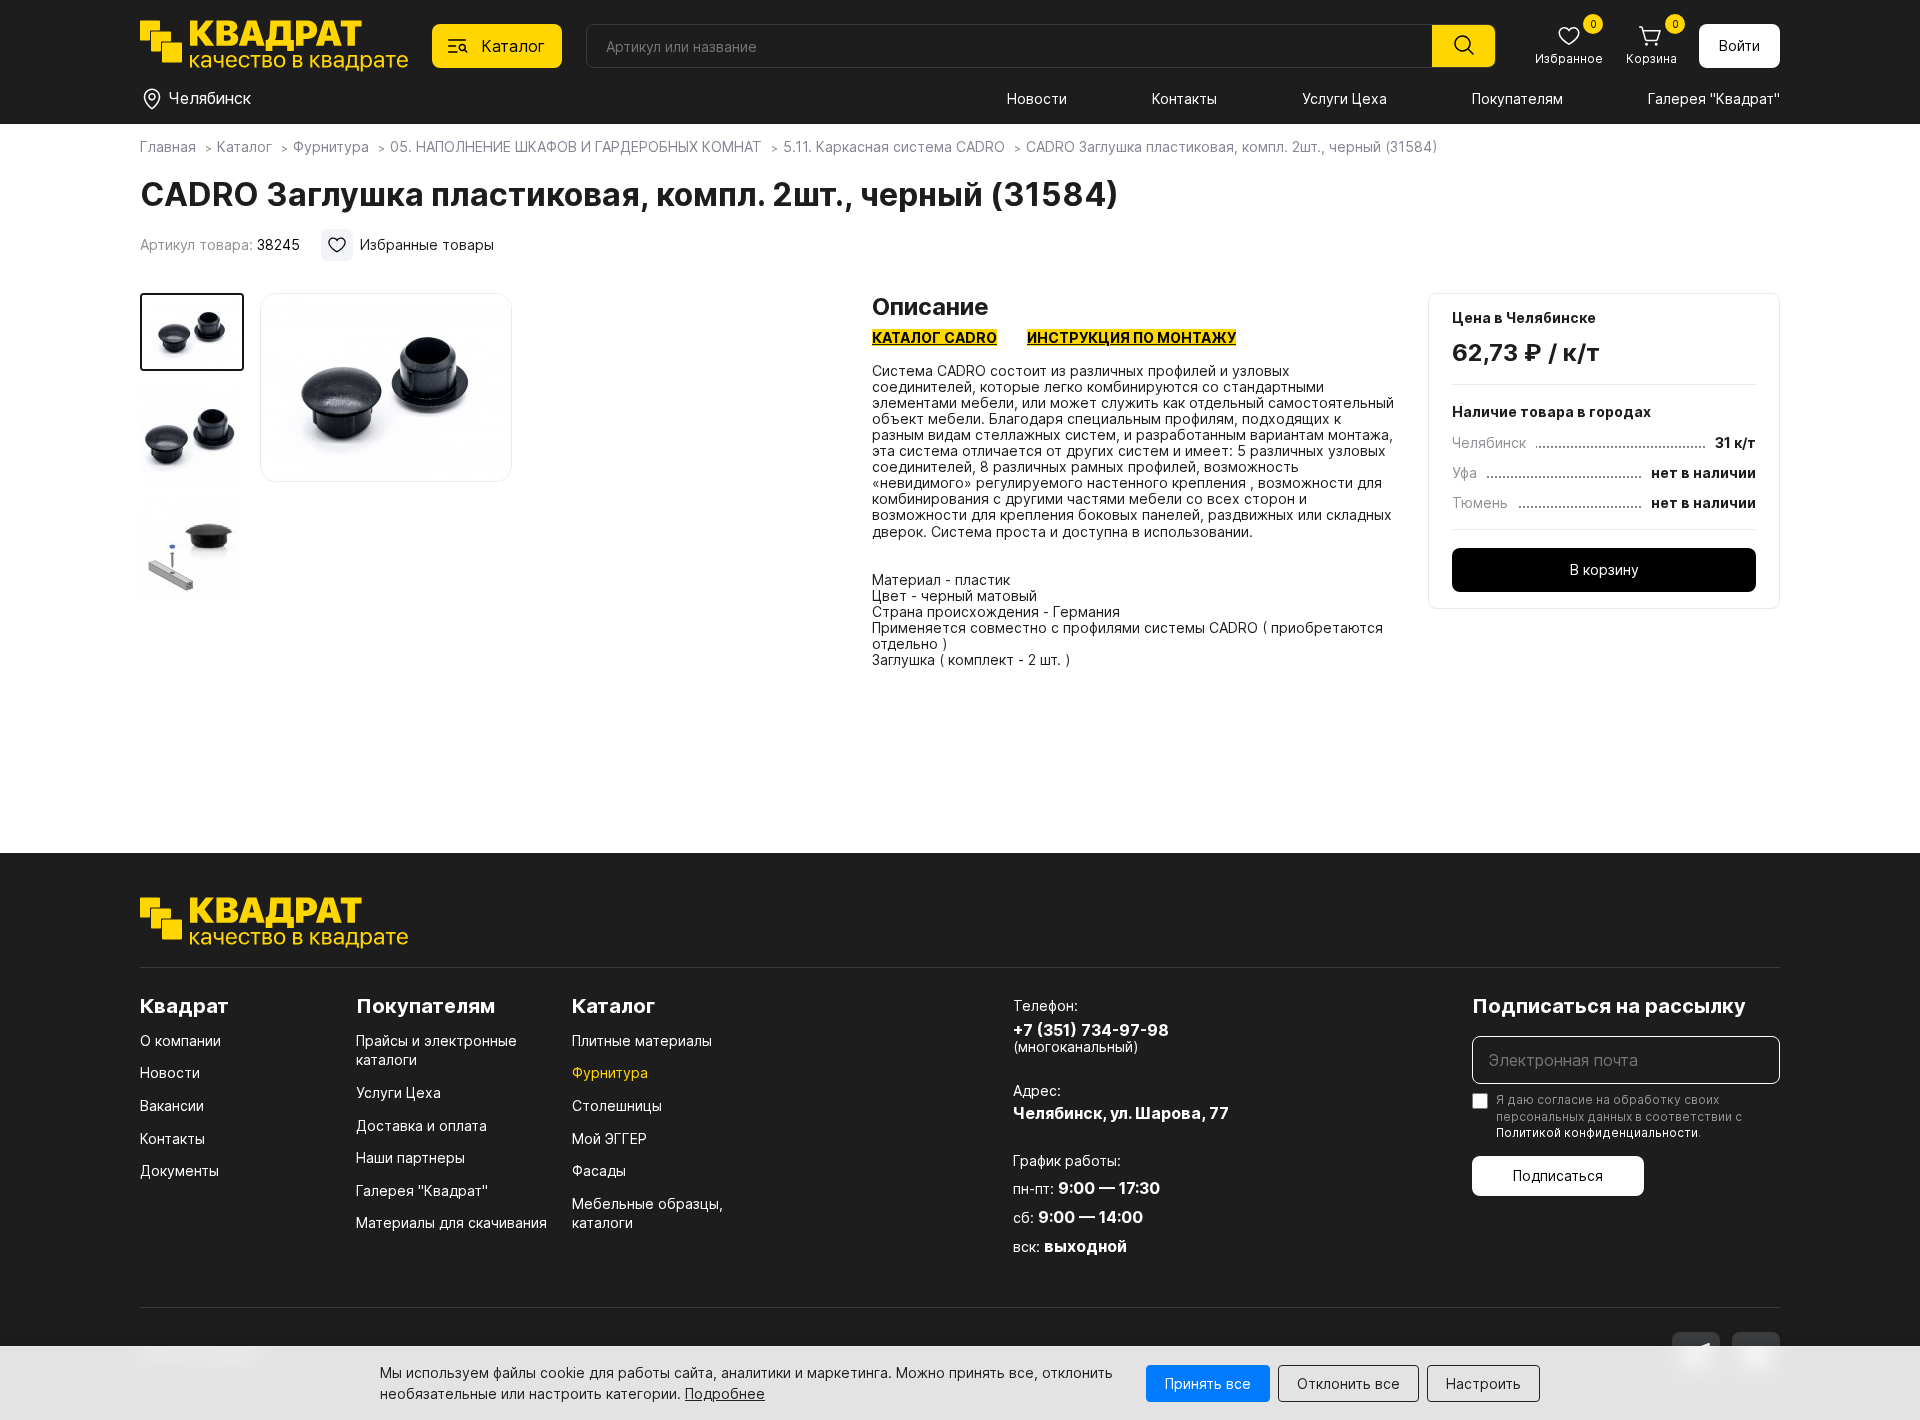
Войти (1739, 45)
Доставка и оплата (421, 1125)
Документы (179, 1170)
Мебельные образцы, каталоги (647, 1213)
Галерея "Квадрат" (1714, 98)
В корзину (1604, 569)
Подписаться (1558, 1175)
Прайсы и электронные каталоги (436, 1050)
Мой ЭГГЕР (609, 1138)
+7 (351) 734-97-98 (1091, 1030)
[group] (550, 544)
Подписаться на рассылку (1609, 1006)
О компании (180, 1040)
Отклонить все (1348, 1383)
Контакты (1184, 98)
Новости (1037, 98)
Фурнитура (610, 1072)
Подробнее (725, 1393)
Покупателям (1517, 98)
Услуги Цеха (1344, 98)
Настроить (1483, 1383)
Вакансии (172, 1105)
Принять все (1208, 1383)
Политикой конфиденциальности (1597, 1132)
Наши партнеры (410, 1157)
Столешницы (617, 1105)
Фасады (599, 1170)
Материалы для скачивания (451, 1222)
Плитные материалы (642, 1040)
